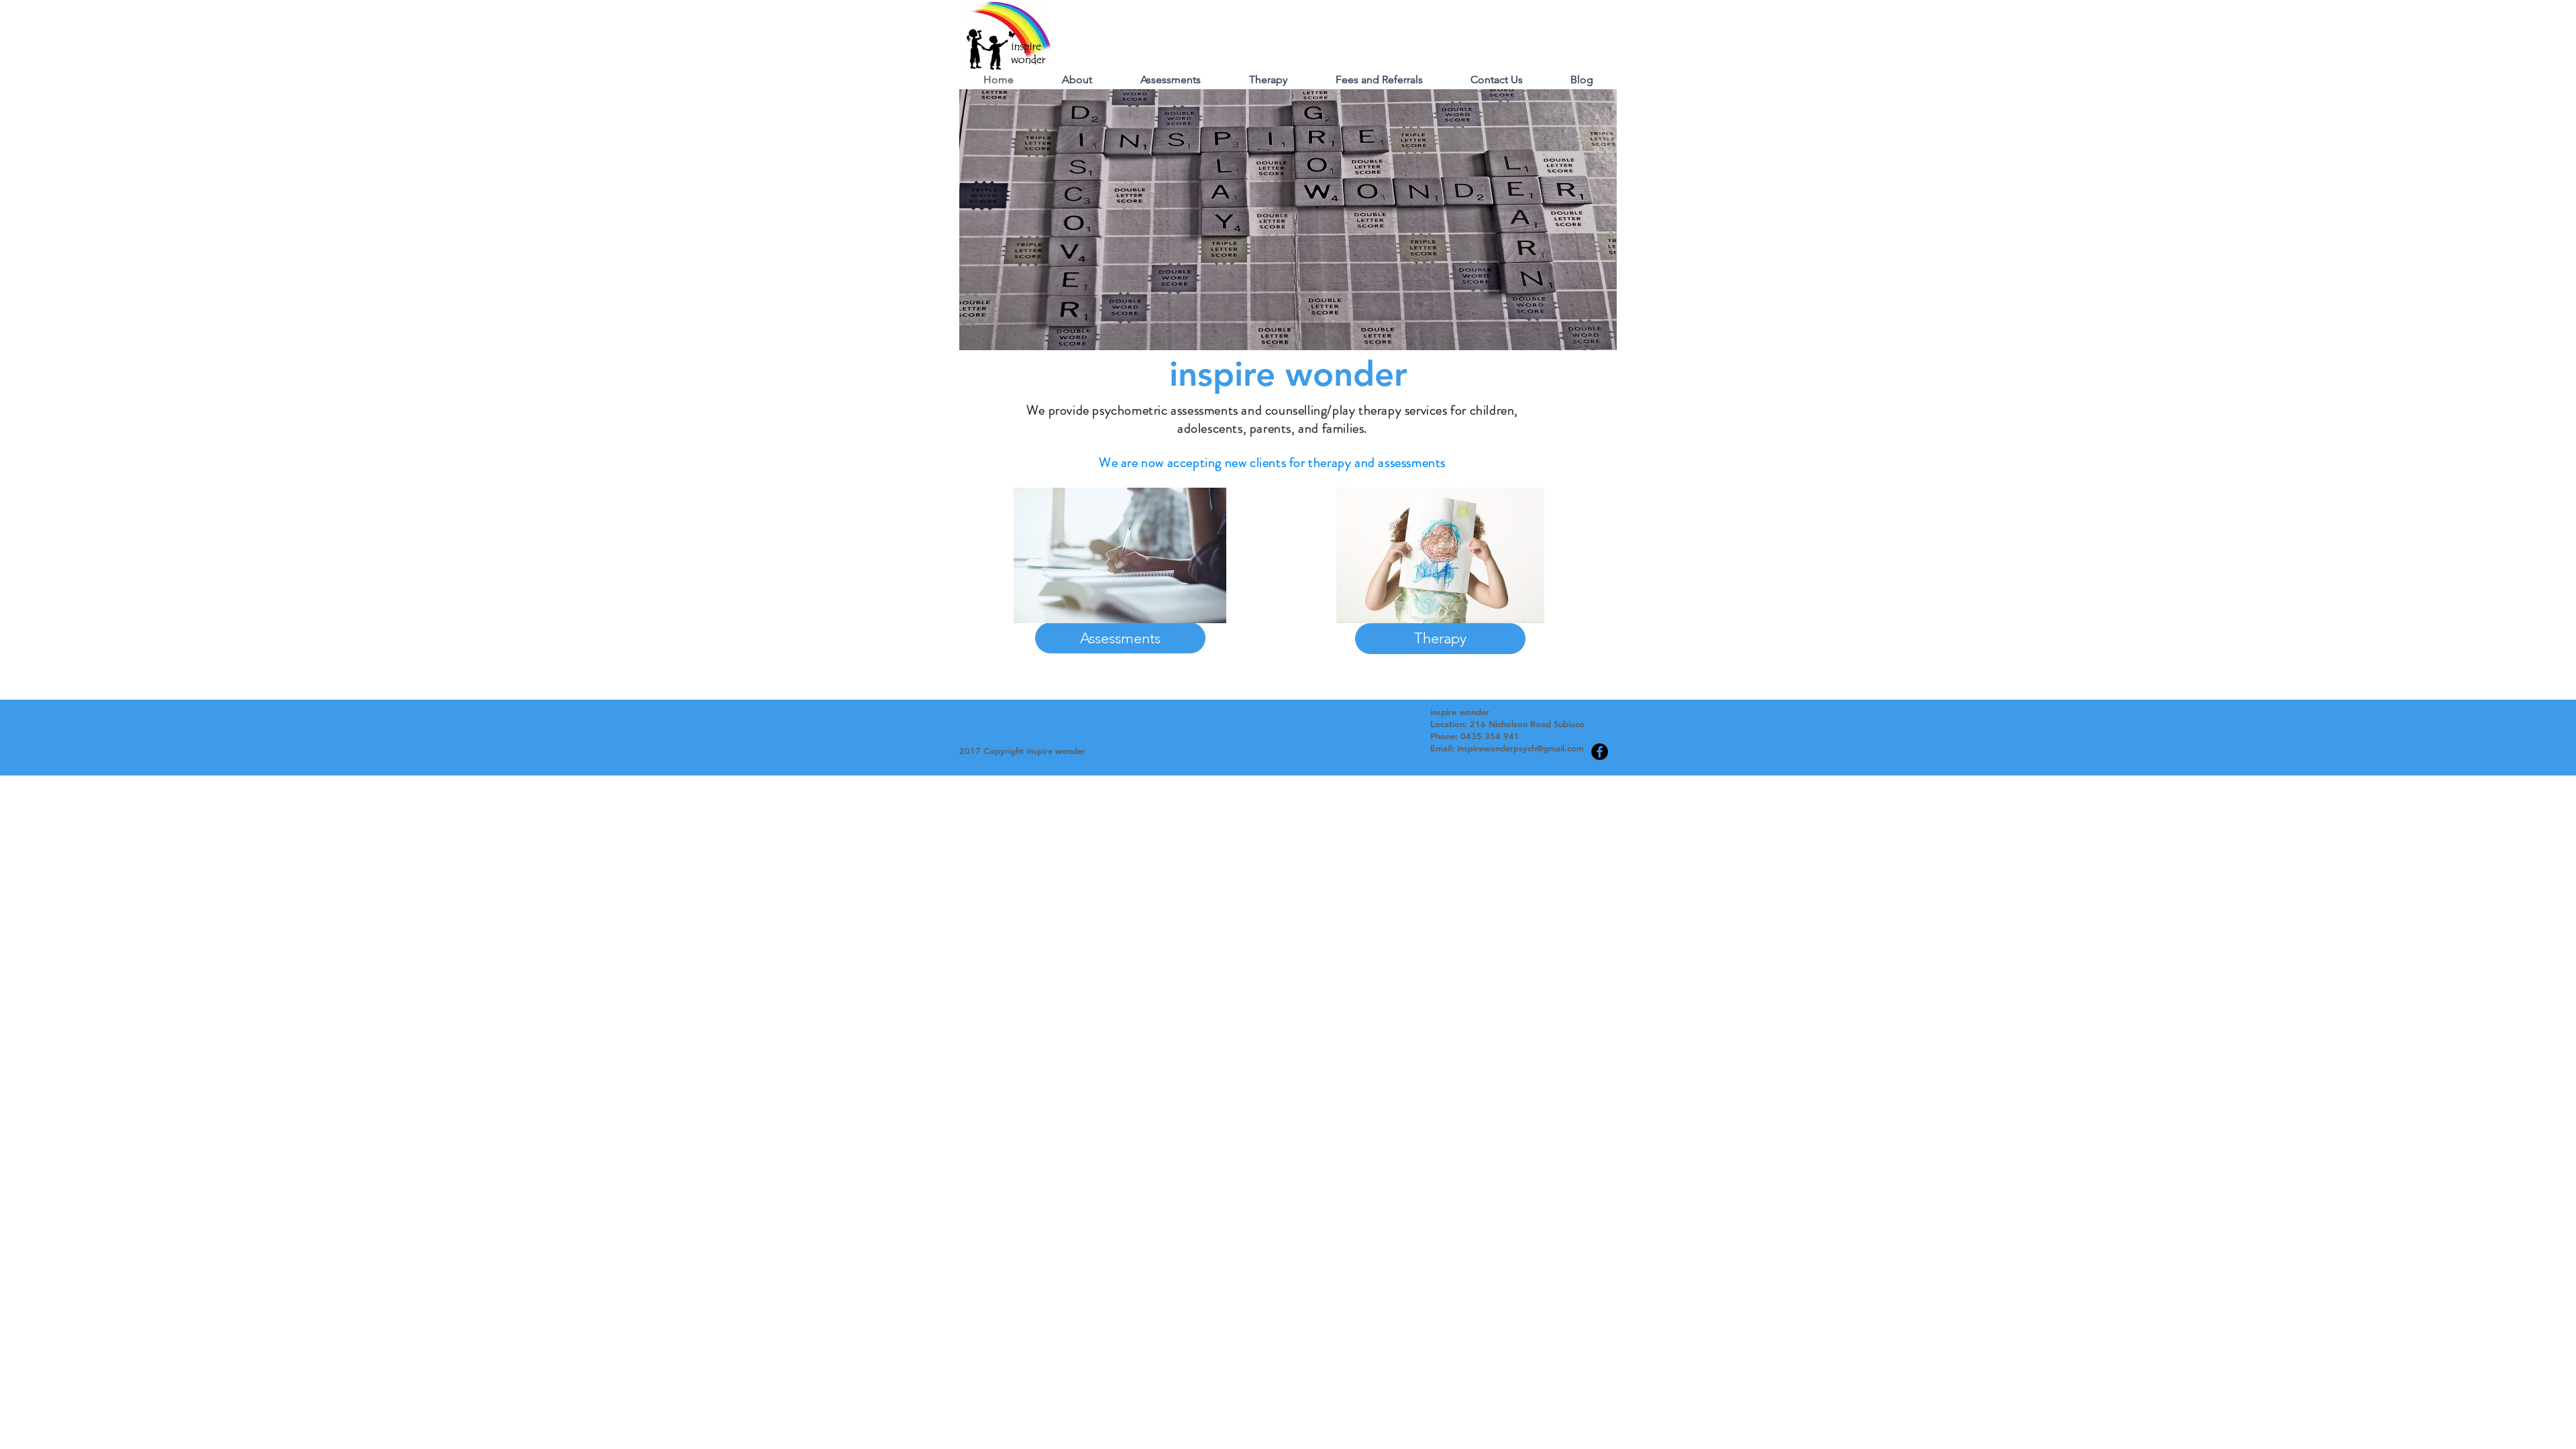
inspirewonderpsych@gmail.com (1520, 748)
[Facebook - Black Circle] (1600, 752)
